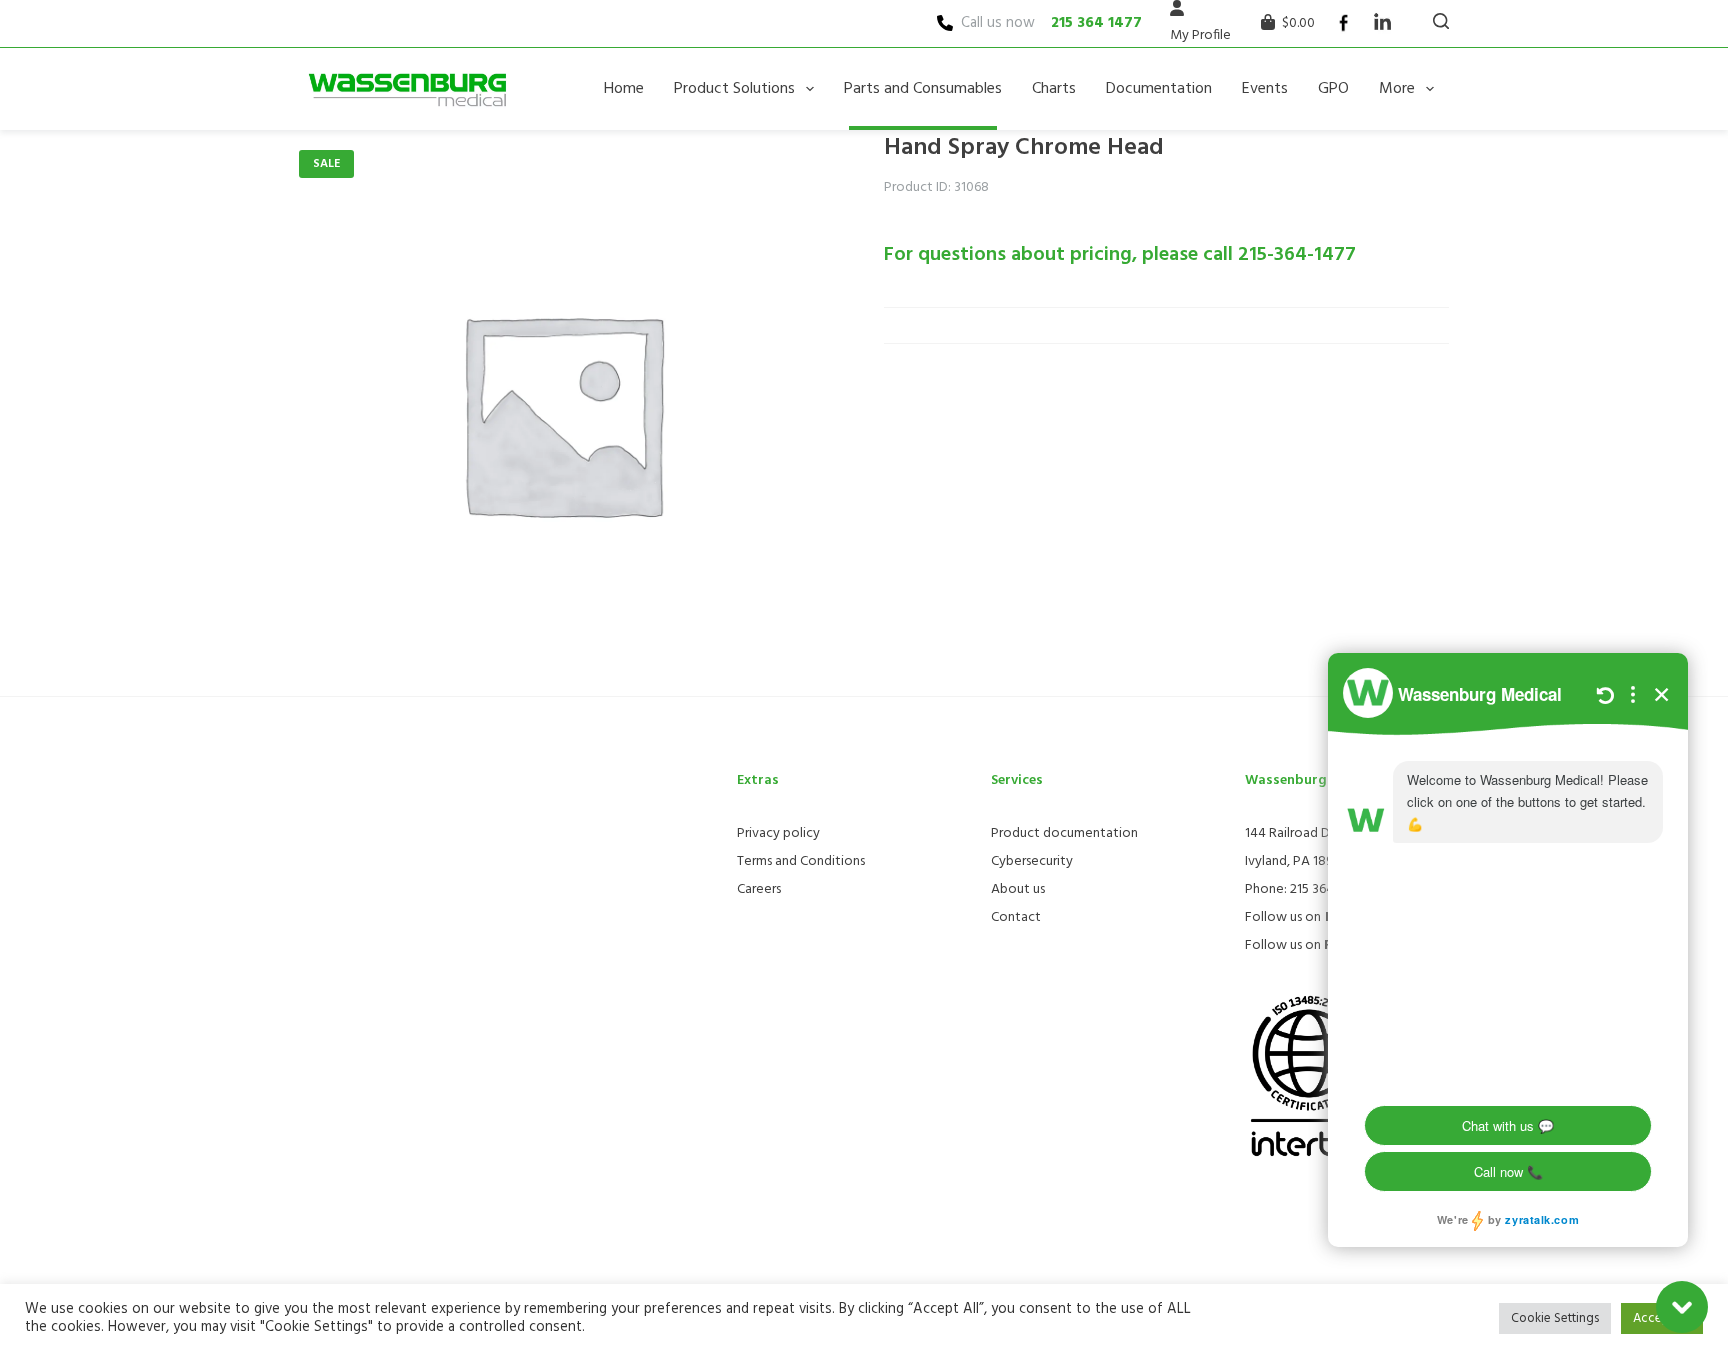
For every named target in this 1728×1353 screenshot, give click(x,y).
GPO (1333, 89)
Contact (1016, 917)
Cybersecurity (1032, 861)
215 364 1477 (1096, 23)
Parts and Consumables (923, 89)
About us (1018, 889)
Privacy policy (778, 833)
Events (1265, 89)
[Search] (1441, 21)
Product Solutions (734, 89)
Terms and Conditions (801, 861)
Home (624, 89)
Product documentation (1064, 833)
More (1397, 89)
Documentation (1159, 89)
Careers (759, 889)
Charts (1054, 89)
